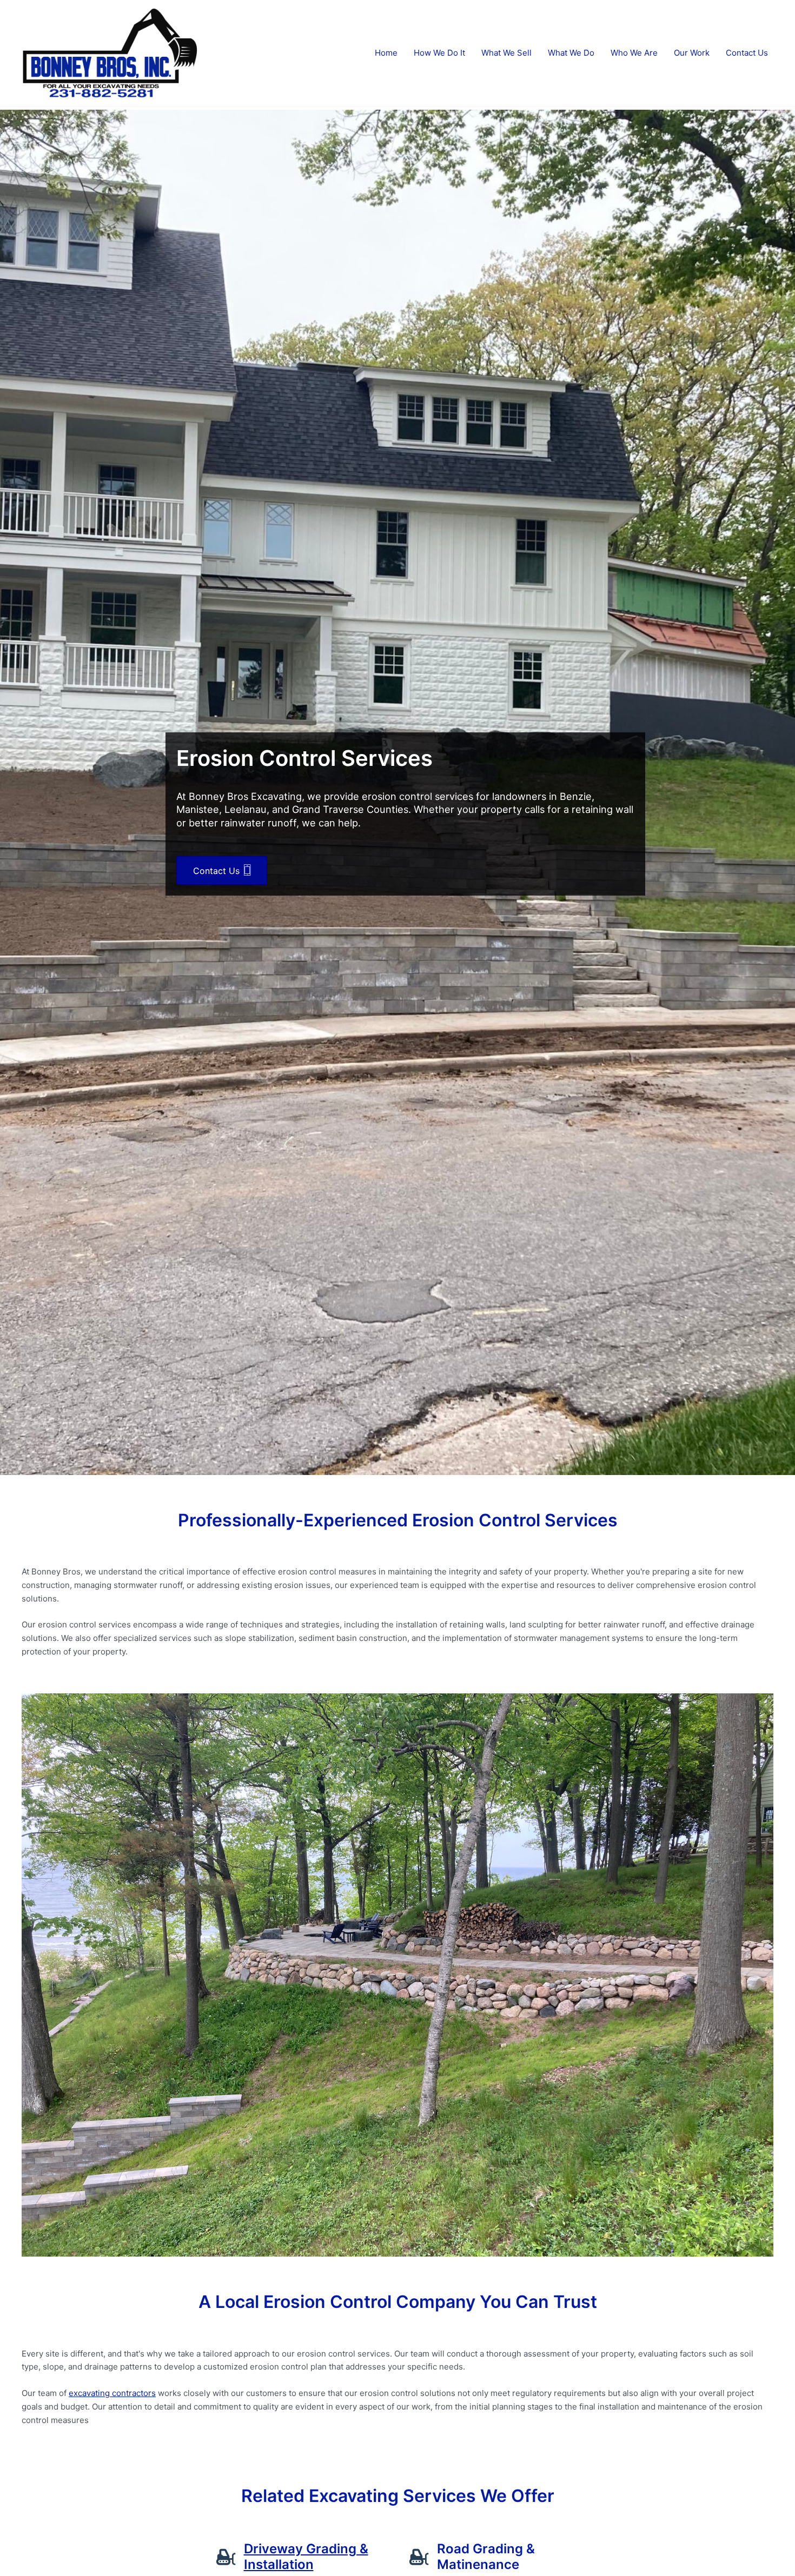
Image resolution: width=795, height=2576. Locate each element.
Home (386, 53)
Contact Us (747, 53)
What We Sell (506, 53)
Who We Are (634, 53)
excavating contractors (112, 2393)
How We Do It (439, 53)
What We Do (571, 53)
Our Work (692, 53)
